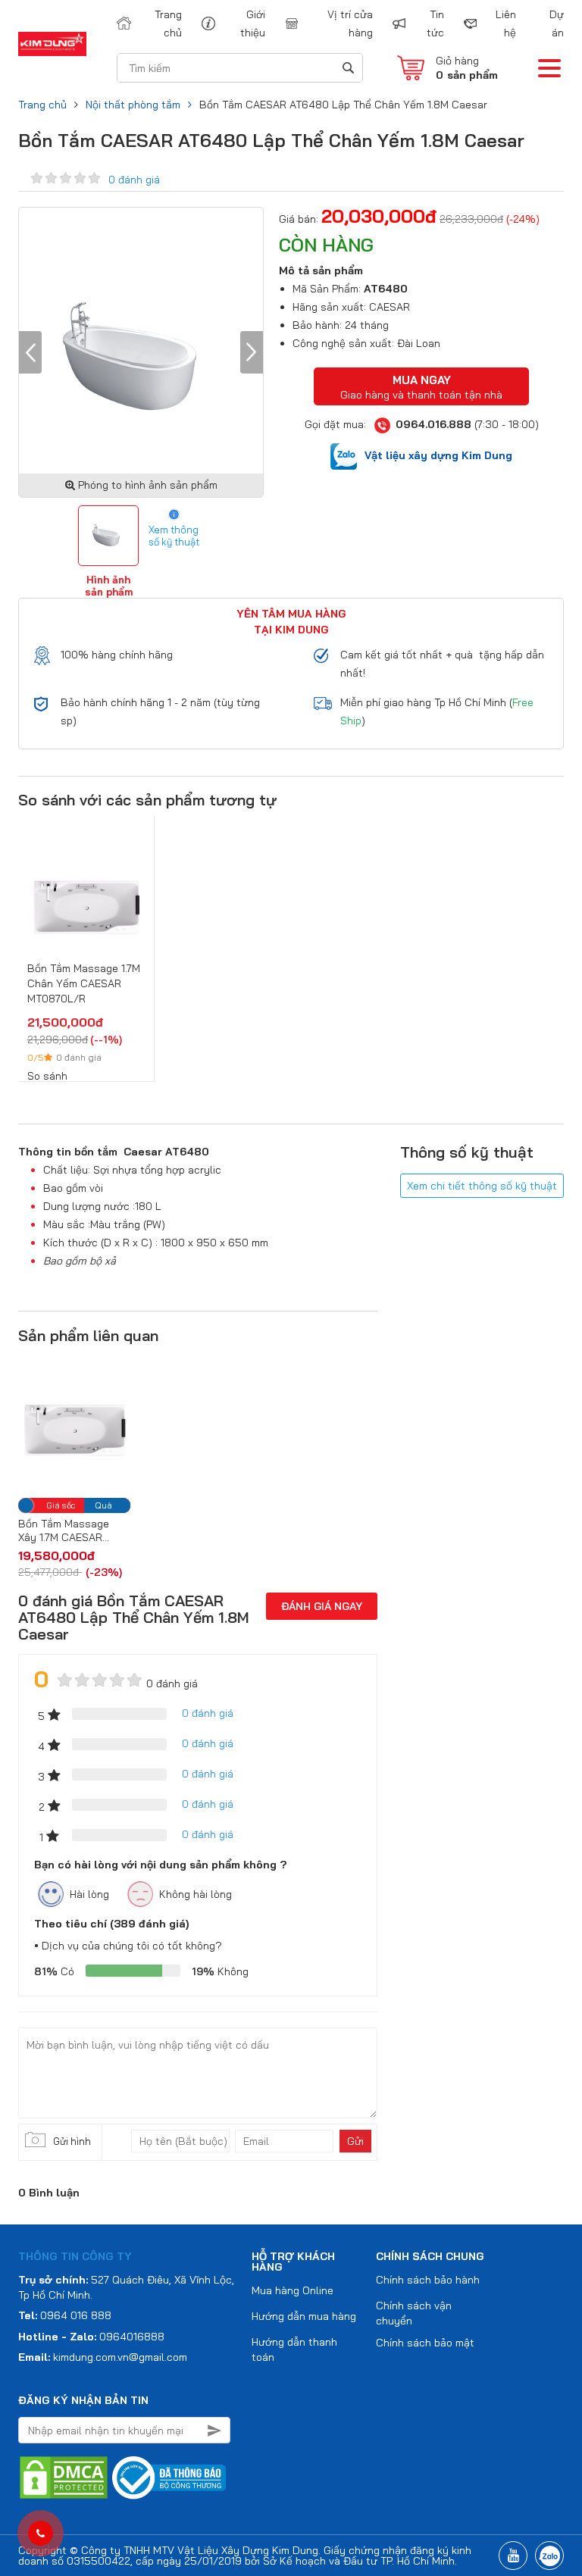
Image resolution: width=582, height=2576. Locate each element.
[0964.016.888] (41, 2534)
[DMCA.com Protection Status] (64, 2477)
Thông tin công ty (75, 2256)
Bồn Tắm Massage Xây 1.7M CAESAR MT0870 (64, 1530)
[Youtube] (513, 2556)
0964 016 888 (76, 2315)
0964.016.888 (433, 424)
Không (220, 1971)
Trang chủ (168, 23)
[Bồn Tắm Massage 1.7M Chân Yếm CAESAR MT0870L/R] (86, 894)
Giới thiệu (252, 23)
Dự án (557, 23)
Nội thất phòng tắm (133, 105)
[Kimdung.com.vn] (52, 44)
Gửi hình (72, 2141)
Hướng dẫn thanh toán (294, 2349)
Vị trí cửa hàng (350, 23)
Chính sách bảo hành (428, 2280)
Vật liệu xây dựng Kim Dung (438, 455)
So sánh (47, 1076)
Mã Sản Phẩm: (327, 289)
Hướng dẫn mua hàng (304, 2316)
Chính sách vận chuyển (414, 2313)
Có (54, 1971)
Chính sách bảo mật (425, 2343)
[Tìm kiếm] (347, 68)
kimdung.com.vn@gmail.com (120, 2357)
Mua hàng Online (293, 2290)
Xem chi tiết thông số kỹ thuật (482, 1186)
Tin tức (435, 23)
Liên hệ (506, 23)
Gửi (355, 2141)
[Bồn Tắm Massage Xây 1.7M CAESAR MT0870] (74, 1425)
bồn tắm (96, 1152)
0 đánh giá (134, 180)
